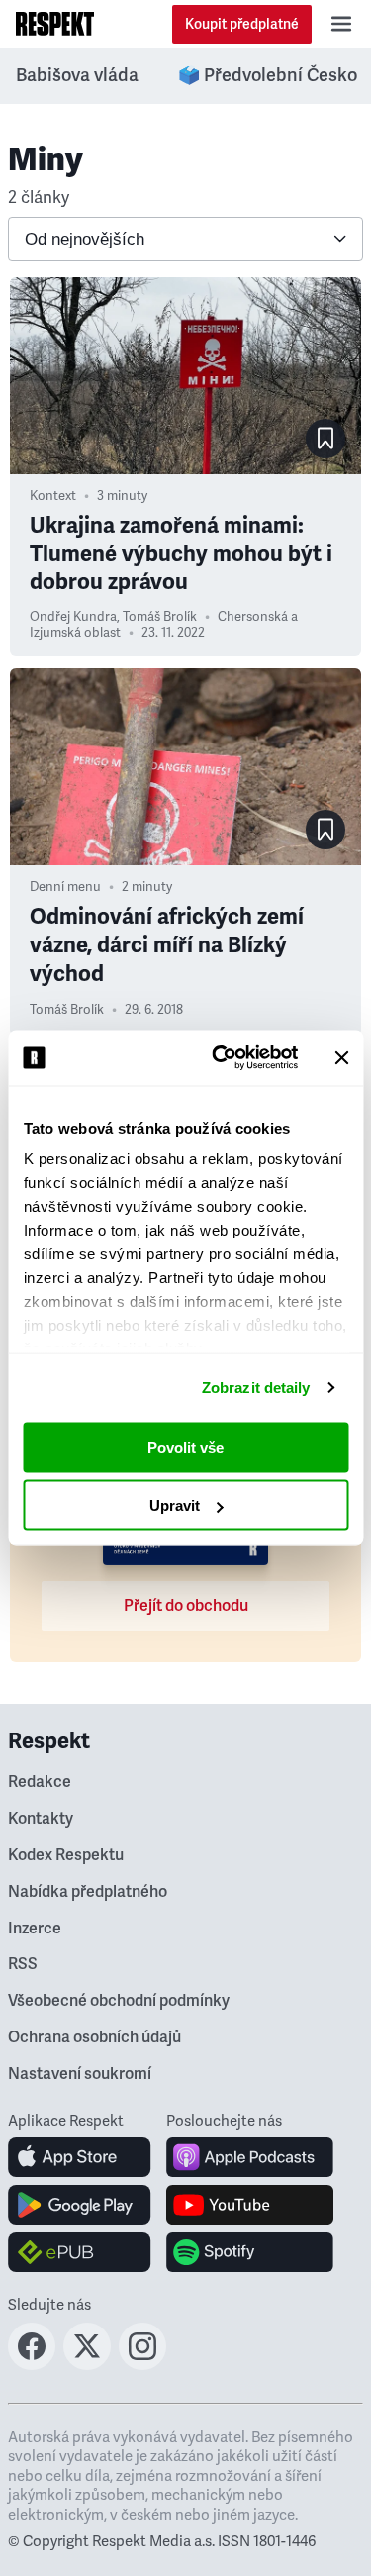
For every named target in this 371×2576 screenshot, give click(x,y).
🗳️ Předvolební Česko (268, 75)
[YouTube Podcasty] (250, 2205)
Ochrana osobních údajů (94, 2037)
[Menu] (341, 24)
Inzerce (35, 1929)
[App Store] (80, 2157)
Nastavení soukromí (80, 2074)
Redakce (40, 1782)
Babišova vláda (77, 75)
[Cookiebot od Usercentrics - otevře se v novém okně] (221, 1058)
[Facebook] (32, 2364)
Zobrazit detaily (256, 1387)
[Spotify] (250, 2252)
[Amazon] (80, 2252)
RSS (23, 1964)
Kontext (53, 496)
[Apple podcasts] (250, 2157)
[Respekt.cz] (55, 24)
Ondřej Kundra (73, 617)
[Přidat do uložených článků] (325, 439)
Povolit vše (185, 1447)
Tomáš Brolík (160, 617)
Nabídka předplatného (88, 1892)
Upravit (175, 1505)
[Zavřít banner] (341, 1057)
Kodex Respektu (66, 1855)
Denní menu (65, 887)
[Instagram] (142, 2364)
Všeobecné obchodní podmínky (119, 2001)
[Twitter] (87, 2364)
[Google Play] (80, 2205)
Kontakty (41, 1819)
